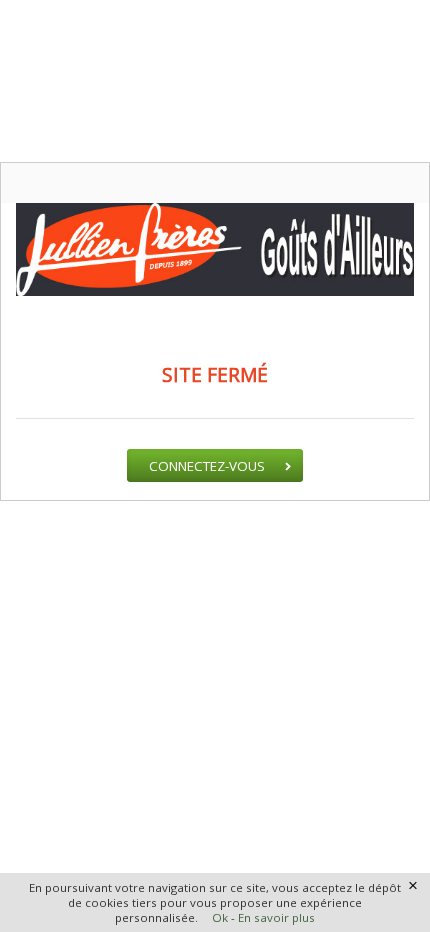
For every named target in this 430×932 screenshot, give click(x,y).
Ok (220, 917)
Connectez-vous (207, 466)
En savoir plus (276, 917)
